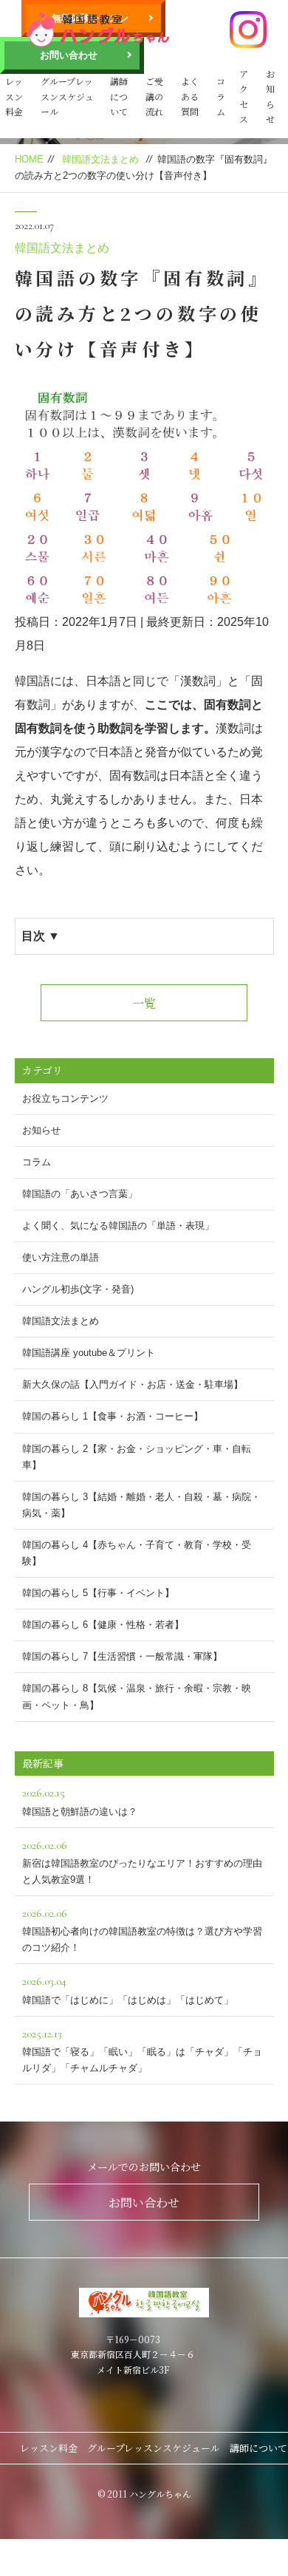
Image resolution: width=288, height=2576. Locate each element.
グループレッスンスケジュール (67, 96)
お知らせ (270, 96)
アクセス (244, 96)
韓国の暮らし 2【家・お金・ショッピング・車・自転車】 (137, 1457)
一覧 (144, 1003)
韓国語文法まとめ (100, 159)
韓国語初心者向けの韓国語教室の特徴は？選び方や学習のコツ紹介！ (142, 1929)
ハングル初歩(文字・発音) (78, 1289)
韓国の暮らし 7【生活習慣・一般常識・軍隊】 (122, 1656)
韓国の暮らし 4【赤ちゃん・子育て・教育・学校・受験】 (137, 1553)
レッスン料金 (14, 96)
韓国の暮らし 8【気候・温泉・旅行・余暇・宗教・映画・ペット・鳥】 (137, 1696)
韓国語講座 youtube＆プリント (89, 1353)
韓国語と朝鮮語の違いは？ (80, 1801)
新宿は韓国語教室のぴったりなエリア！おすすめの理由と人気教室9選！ (142, 1861)
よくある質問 (190, 96)
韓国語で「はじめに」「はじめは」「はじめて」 (128, 1989)
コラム (221, 96)
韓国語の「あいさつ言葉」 (80, 1194)
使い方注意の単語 (61, 1257)
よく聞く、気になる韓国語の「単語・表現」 (118, 1226)
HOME (29, 159)
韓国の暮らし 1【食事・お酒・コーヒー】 (113, 1416)
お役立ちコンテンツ (65, 1098)
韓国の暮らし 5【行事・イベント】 (98, 1593)
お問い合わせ (69, 55)
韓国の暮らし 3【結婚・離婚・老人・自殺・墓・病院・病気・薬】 (141, 1505)
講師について (119, 96)
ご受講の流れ (154, 96)
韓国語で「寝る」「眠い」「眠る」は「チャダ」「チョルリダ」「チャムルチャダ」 (142, 2050)
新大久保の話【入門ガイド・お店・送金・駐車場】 (133, 1384)
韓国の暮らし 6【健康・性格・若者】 (103, 1625)
